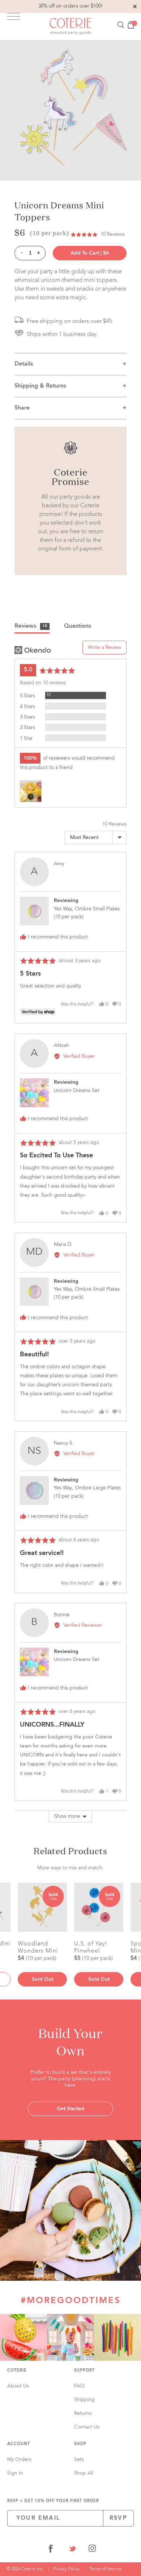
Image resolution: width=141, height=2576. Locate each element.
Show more (67, 1816)
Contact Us (87, 2427)
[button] (98, 235)
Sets (79, 2460)
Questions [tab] (78, 626)
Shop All (84, 2473)
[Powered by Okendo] (33, 650)
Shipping (84, 2400)
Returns (83, 2413)
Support (84, 2371)
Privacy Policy (66, 2569)
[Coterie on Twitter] (72, 2550)
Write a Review (104, 648)
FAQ (79, 2386)
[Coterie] (70, 26)
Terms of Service (105, 2569)
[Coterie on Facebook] (51, 2550)
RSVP (118, 2518)
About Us (18, 2386)
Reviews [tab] (31, 626)
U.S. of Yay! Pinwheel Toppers (91, 1947)
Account (19, 2444)
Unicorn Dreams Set (77, 1091)
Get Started (70, 2109)
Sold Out (42, 1979)
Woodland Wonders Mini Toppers (38, 1947)
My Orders (19, 2460)
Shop (80, 2444)
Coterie (17, 2371)
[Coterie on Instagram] (92, 2550)
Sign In (15, 2473)
